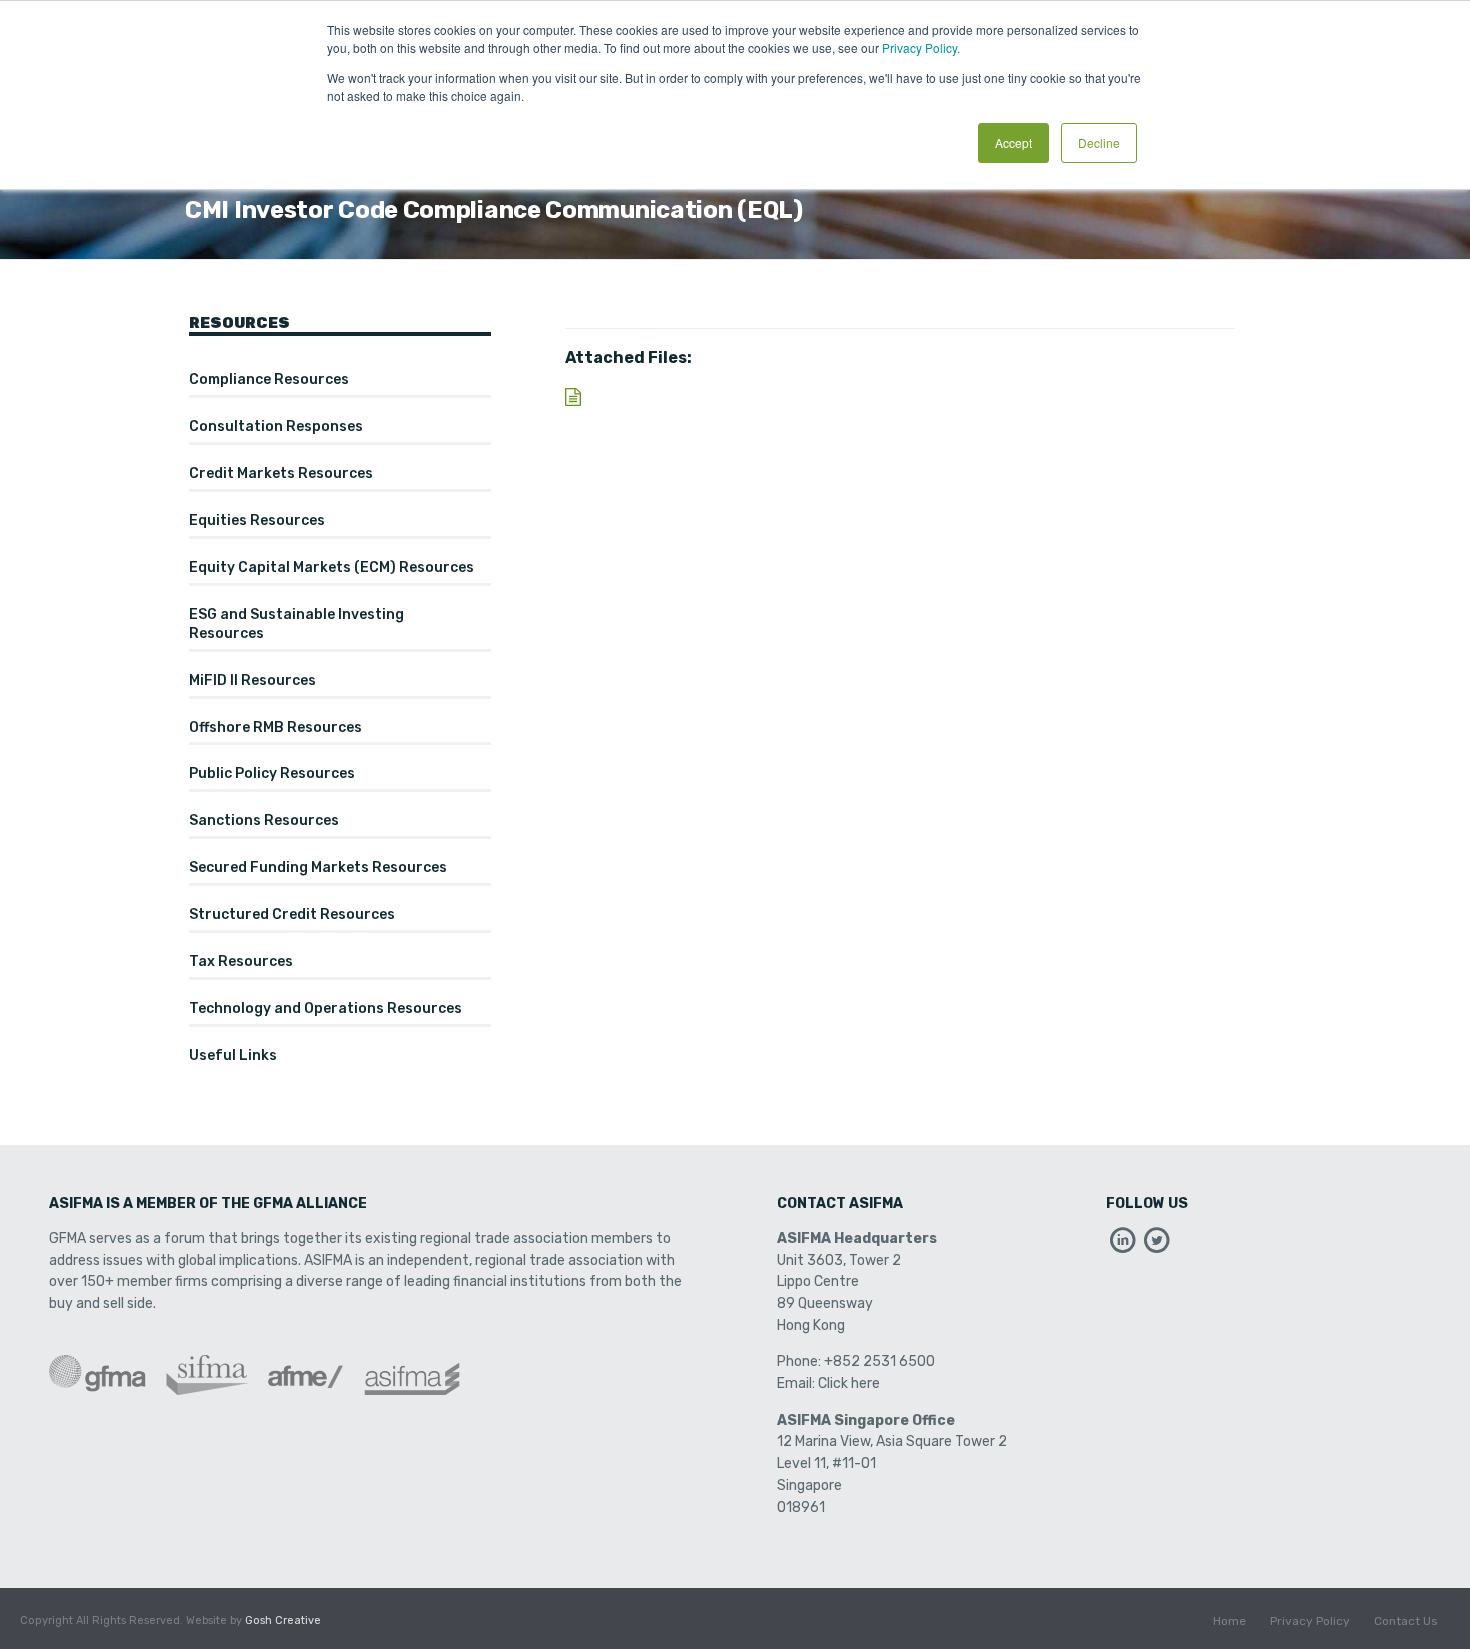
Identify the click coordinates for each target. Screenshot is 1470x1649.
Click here (849, 1383)
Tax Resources (241, 961)
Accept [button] (1013, 142)
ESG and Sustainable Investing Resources (296, 624)
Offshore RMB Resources (275, 727)
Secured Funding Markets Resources (318, 867)
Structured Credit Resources (292, 914)
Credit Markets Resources (281, 473)
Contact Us (1406, 1621)
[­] (1123, 1245)
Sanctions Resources (264, 820)
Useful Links (233, 1055)
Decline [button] (1099, 142)
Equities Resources (257, 520)
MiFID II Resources (252, 680)
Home (1229, 1621)
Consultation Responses (276, 426)
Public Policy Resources (272, 773)
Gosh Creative (283, 1620)
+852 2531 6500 (879, 1361)
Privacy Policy (1310, 1621)
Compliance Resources (269, 379)
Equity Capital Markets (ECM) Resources (331, 567)
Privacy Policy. (921, 47)
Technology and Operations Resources (325, 1008)
